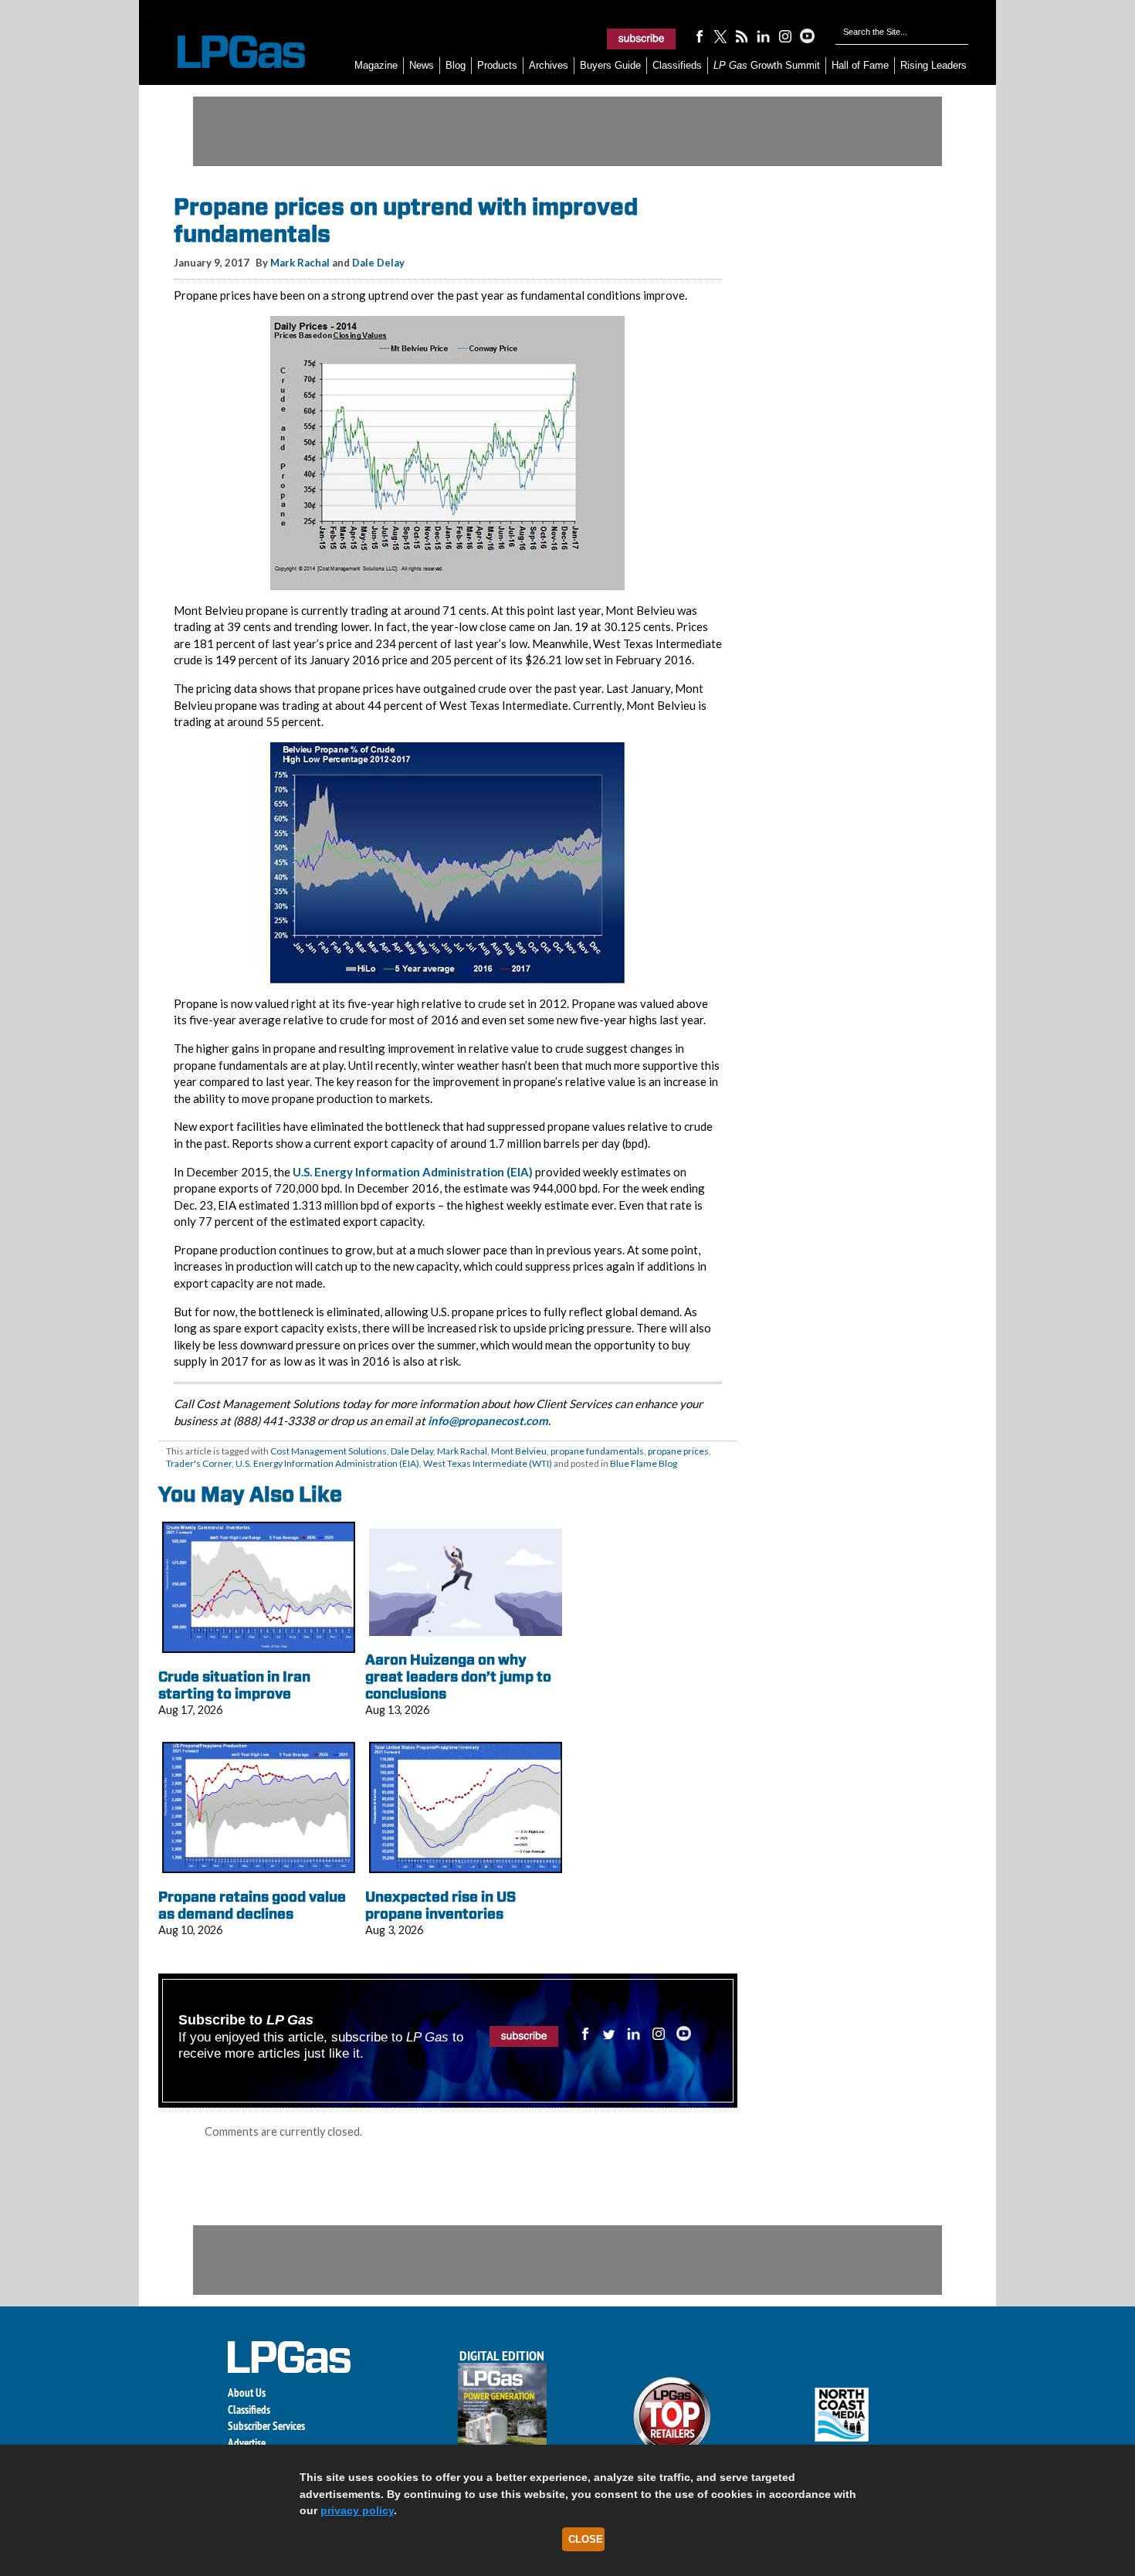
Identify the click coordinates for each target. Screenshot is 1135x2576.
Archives (549, 65)
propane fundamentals (597, 1451)
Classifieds (677, 65)
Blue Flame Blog (644, 1463)
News (422, 65)
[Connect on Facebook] (699, 36)
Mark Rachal (300, 263)
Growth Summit (767, 65)
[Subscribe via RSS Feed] (742, 36)
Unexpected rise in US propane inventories (440, 1905)
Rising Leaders (933, 65)
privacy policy (357, 2510)
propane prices (678, 1451)
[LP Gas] (228, 52)
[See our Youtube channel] (807, 36)
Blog (456, 65)
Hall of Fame (860, 65)
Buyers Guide (610, 65)
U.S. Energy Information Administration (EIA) (413, 1172)
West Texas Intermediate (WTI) (488, 1463)
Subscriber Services (266, 2426)
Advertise (247, 2443)
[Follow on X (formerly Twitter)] (720, 36)
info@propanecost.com (488, 1420)
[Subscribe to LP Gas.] (642, 39)
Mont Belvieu (519, 1451)
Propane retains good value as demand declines (252, 1905)
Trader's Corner (199, 1463)
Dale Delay (378, 263)
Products (497, 65)
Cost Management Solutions (329, 1451)
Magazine (376, 65)
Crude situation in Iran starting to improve (234, 1685)
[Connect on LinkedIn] (764, 36)
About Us (247, 2393)
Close (586, 2539)
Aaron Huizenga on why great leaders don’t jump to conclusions (458, 1676)
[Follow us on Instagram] (785, 36)
